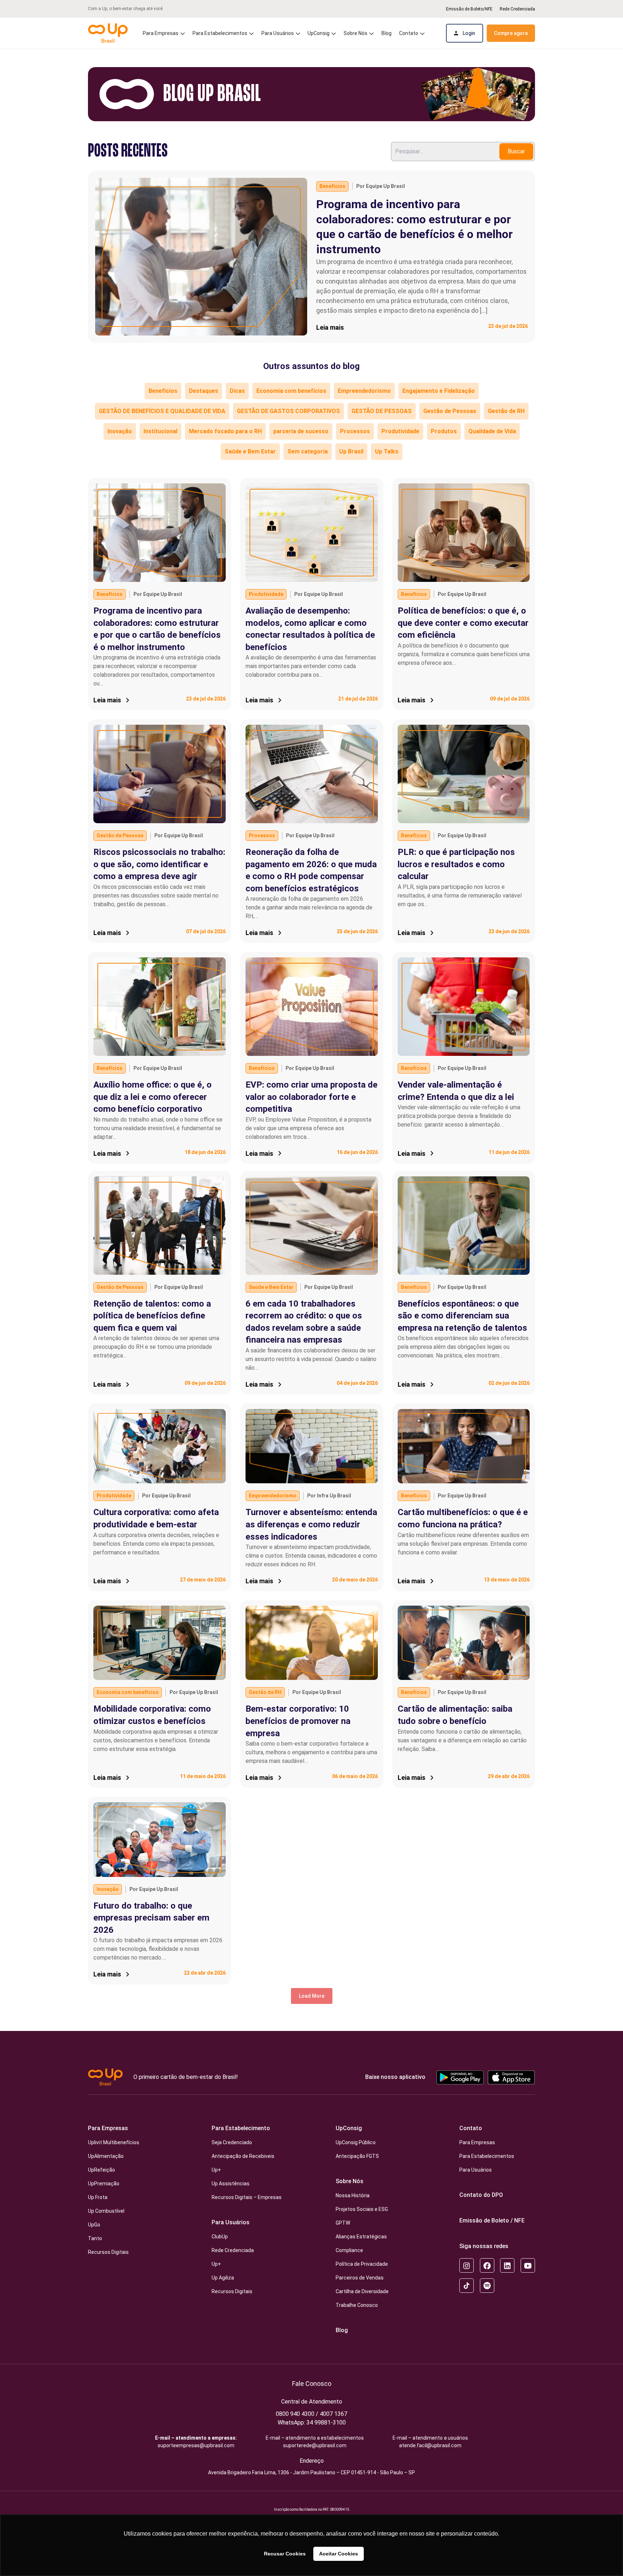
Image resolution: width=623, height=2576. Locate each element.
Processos (355, 431)
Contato (471, 2128)
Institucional (160, 431)
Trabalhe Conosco (357, 2305)
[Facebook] (487, 2265)
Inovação (120, 431)
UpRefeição (101, 2170)
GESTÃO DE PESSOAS (382, 411)
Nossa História (353, 2195)
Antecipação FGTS (357, 2156)
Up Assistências (231, 2184)
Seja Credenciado (232, 2142)
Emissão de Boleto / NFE (492, 2220)
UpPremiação (104, 2184)
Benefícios (332, 186)
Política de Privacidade (362, 2264)
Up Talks (387, 451)
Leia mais (330, 327)
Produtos (444, 431)
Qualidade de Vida (492, 431)
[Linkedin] (507, 2265)
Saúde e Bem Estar (250, 451)
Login (469, 33)
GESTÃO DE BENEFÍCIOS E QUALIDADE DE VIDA (162, 411)
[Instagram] (467, 2265)
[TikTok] (467, 2286)
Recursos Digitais (108, 2252)
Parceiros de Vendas (360, 2278)
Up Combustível (106, 2211)
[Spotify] (487, 2286)
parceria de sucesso (301, 431)
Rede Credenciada (517, 9)
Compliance (349, 2250)
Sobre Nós (350, 2181)
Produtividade (400, 431)
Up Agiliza (223, 2278)
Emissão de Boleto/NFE (469, 9)
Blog (386, 33)
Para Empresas (108, 2128)
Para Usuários (231, 2222)
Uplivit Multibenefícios (114, 2142)
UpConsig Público (356, 2142)
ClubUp (220, 2237)
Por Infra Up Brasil (329, 1496)
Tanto (95, 2238)
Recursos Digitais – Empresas (247, 2197)
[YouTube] (528, 2265)
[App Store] (511, 2077)
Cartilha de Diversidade (362, 2291)
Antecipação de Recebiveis (243, 2156)
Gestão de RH (506, 411)
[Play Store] (460, 2077)
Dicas (237, 391)
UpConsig (349, 2128)
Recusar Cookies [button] (285, 2554)
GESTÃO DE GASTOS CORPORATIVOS (288, 411)
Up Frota (98, 2197)
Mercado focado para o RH (225, 431)
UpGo (94, 2225)
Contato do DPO (481, 2195)
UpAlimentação (106, 2156)
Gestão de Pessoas (450, 411)
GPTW (343, 2223)
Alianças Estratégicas (361, 2237)
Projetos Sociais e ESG (362, 2209)
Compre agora (511, 33)
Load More (312, 1996)
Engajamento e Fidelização (439, 391)
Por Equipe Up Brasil (381, 186)
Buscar (516, 151)
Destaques (204, 391)
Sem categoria (308, 451)
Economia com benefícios (291, 391)
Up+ (216, 2170)
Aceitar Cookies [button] (339, 2554)
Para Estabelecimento (241, 2128)
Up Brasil (351, 451)
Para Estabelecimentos (220, 33)
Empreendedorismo (364, 391)
